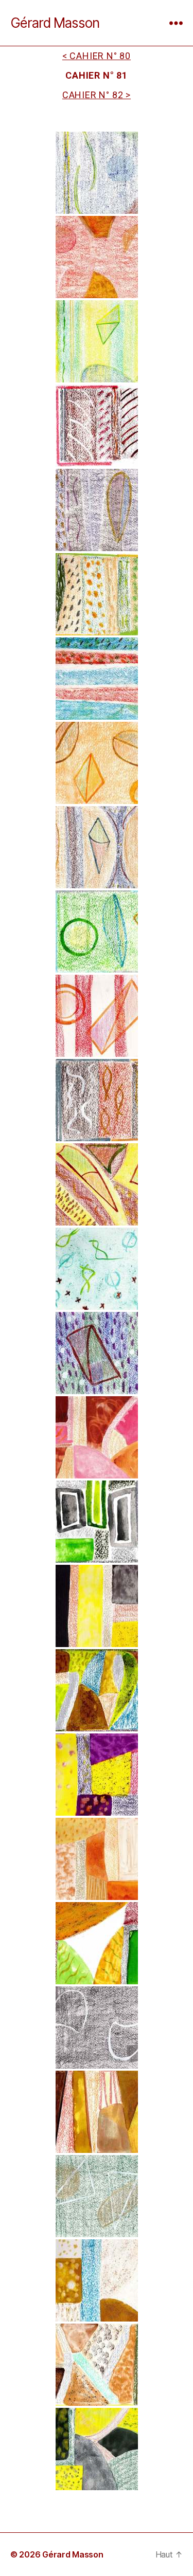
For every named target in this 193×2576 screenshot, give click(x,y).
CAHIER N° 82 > (97, 95)
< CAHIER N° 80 (97, 56)
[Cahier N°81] (97, 173)
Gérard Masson (55, 23)
